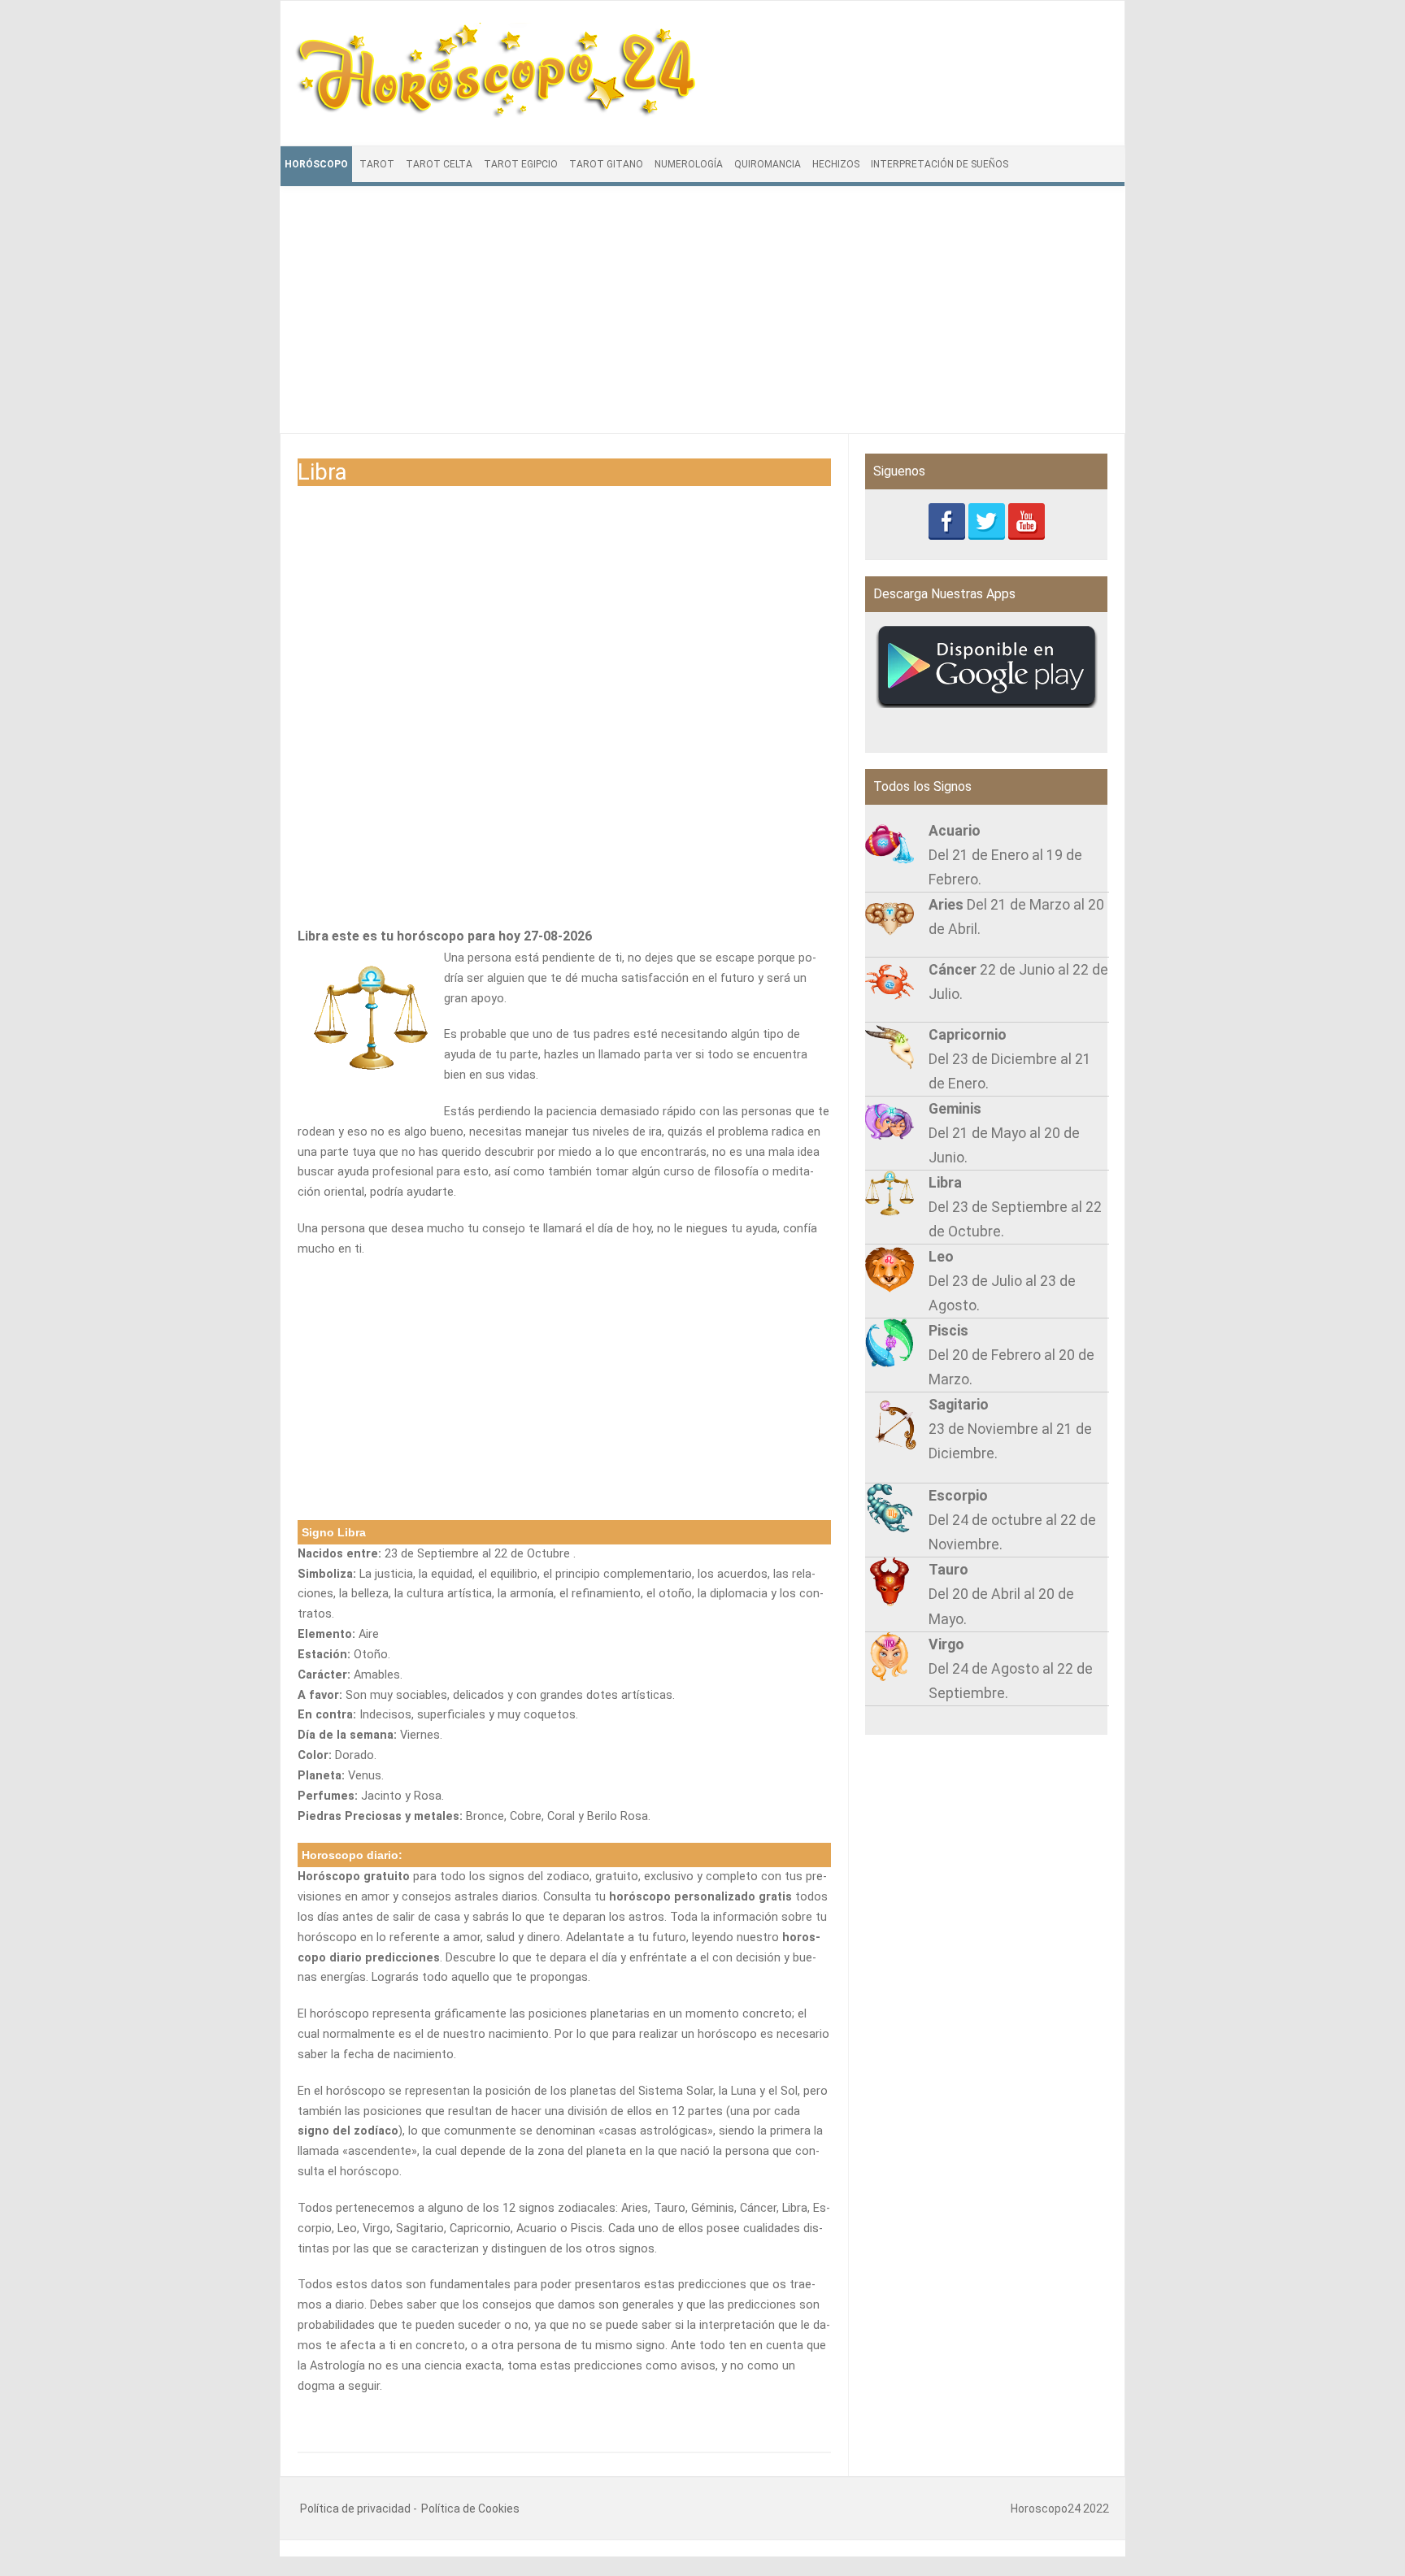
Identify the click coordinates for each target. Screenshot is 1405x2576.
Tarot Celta (439, 164)
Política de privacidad (355, 2509)
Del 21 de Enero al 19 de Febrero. (1005, 855)
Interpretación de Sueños (940, 164)
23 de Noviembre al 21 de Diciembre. (1010, 1429)
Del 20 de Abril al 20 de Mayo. (1001, 1594)
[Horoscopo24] (498, 114)
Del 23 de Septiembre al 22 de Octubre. (1015, 1207)
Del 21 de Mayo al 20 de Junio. (1004, 1133)
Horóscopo (316, 164)
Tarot (377, 164)
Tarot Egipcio (521, 164)
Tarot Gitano (606, 164)
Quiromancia (768, 164)
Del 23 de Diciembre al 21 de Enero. (1010, 1059)
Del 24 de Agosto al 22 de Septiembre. (1011, 1669)
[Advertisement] (702, 319)
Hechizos (836, 164)
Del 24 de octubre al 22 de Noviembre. (1012, 1520)
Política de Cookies (470, 2509)
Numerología (689, 164)
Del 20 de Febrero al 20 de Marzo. (1011, 1355)
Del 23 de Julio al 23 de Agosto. (1002, 1281)
